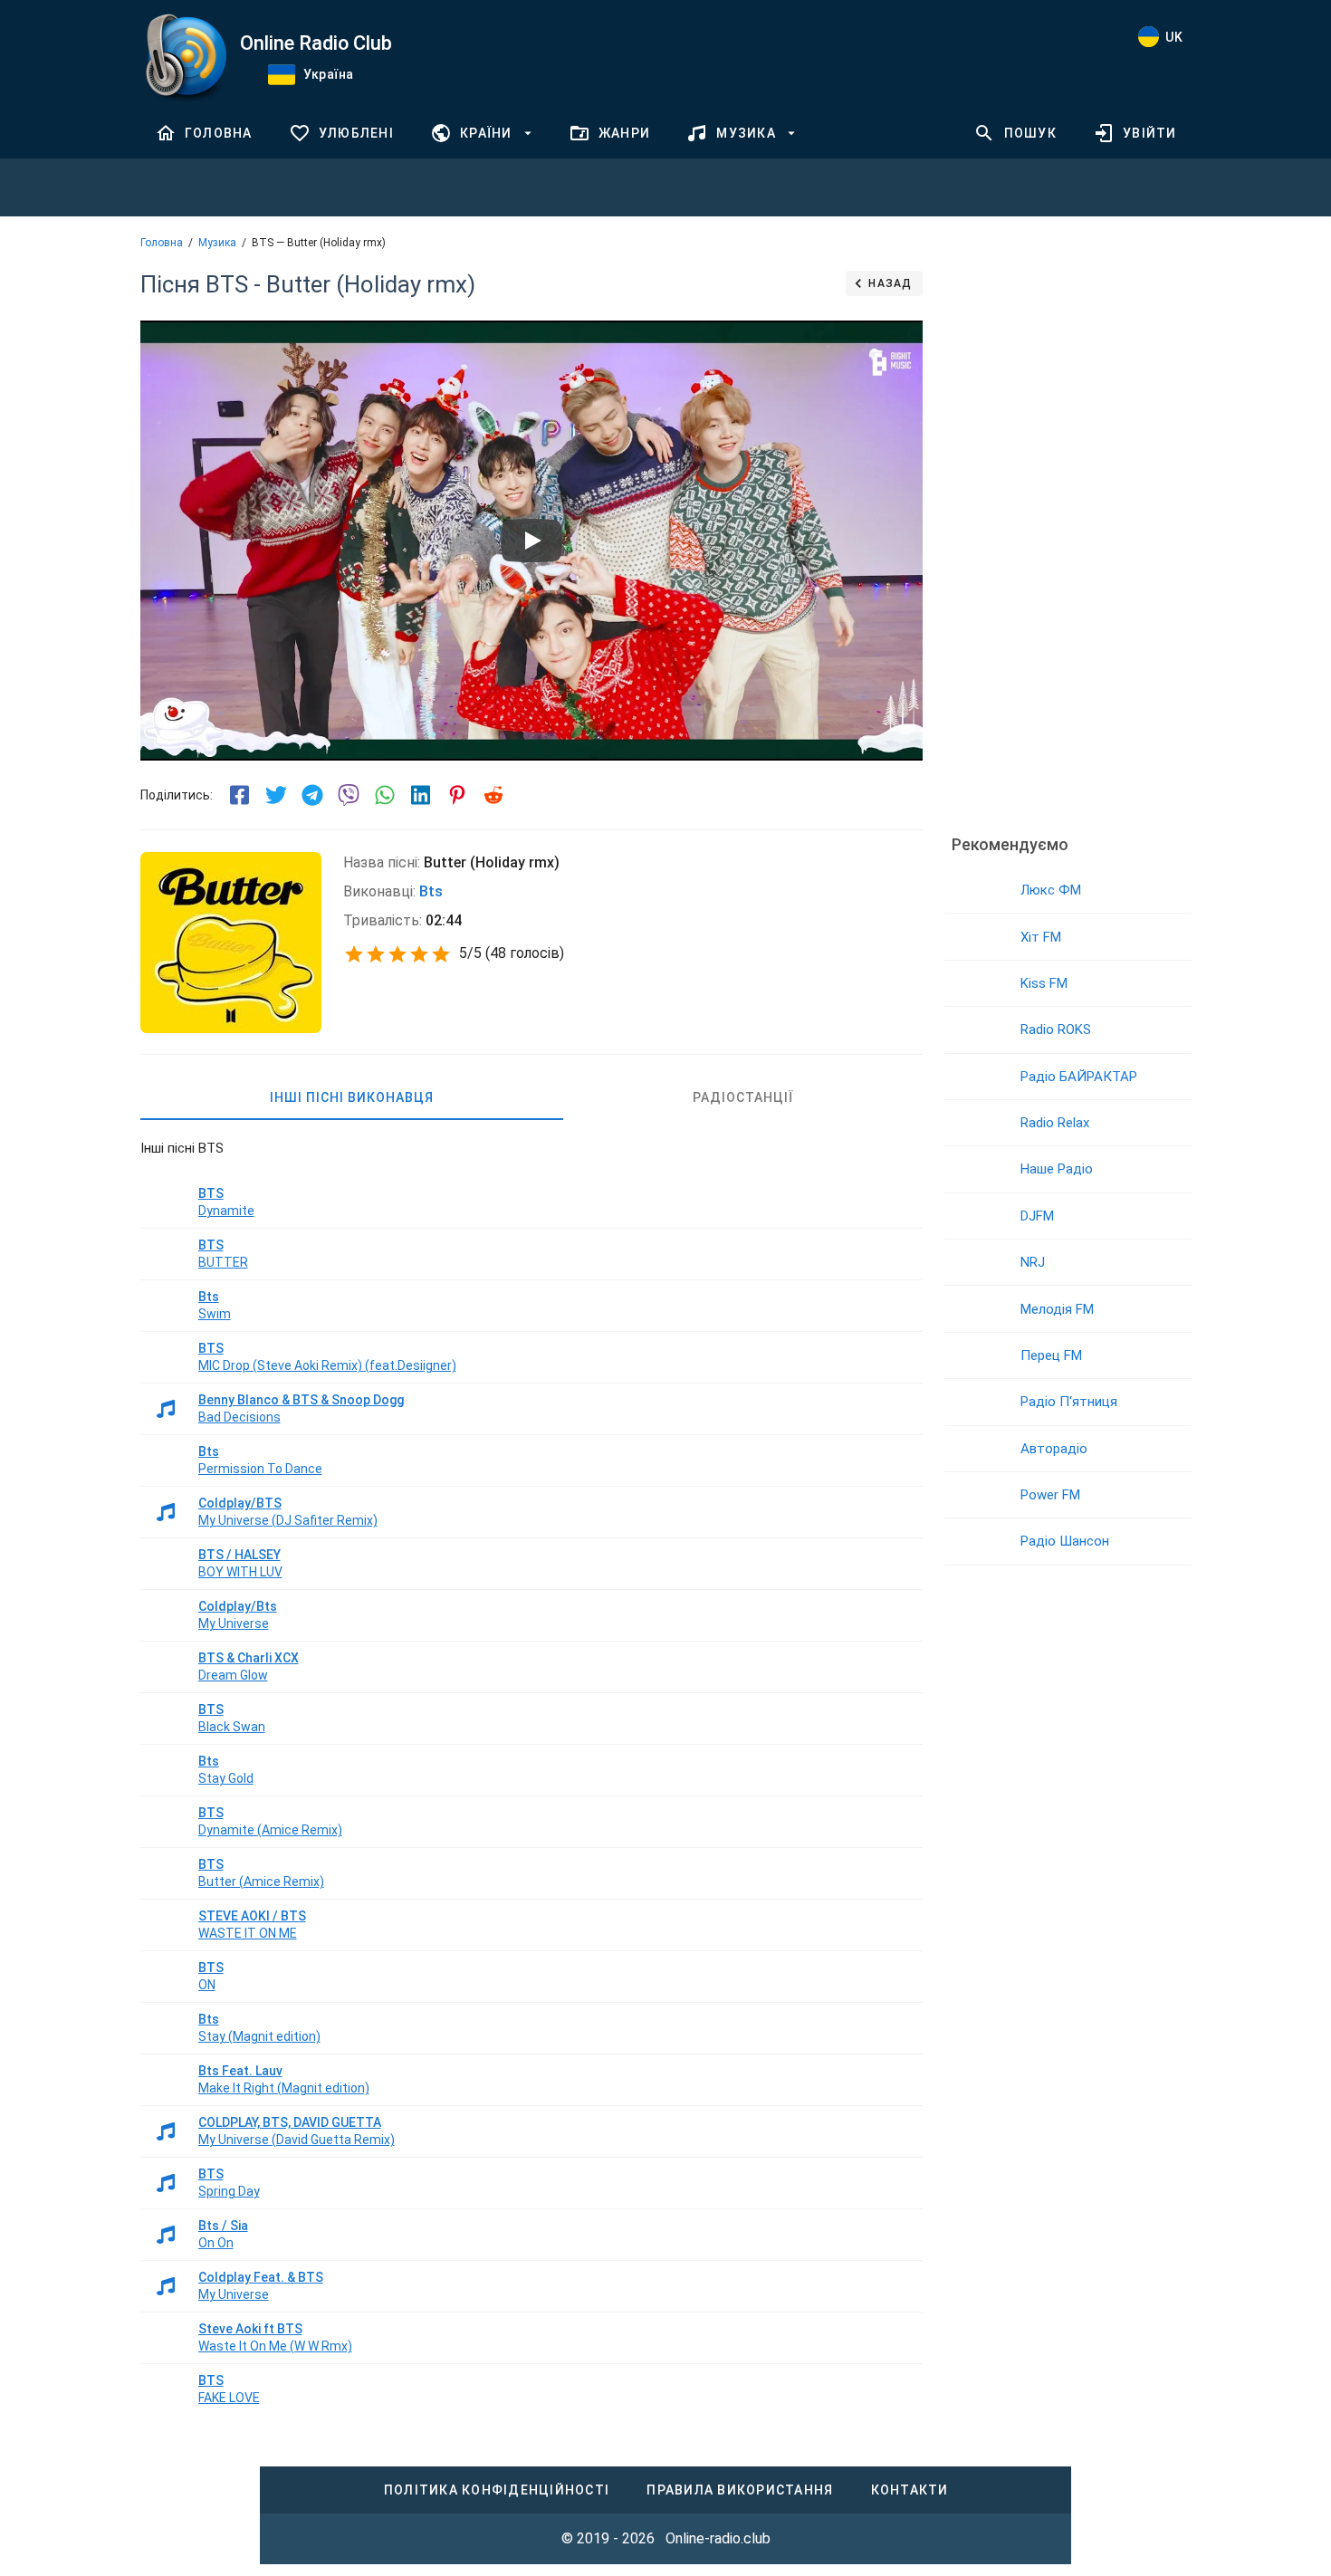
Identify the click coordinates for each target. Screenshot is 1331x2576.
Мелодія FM (1057, 1309)
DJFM (1037, 1216)
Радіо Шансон (1065, 1541)
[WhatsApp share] (385, 795)
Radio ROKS (1056, 1029)
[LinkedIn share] (421, 795)
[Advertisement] (1068, 539)
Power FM (1050, 1495)
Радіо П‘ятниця (1069, 1402)
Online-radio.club (718, 2538)
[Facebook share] (240, 795)
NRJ (1033, 1262)
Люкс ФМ (1051, 890)
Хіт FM (1041, 937)
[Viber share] (349, 795)
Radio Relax (1055, 1123)
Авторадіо (1054, 1449)
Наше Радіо (1057, 1169)
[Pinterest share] (457, 795)
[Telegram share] (312, 795)
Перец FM (1051, 1355)
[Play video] (531, 541)
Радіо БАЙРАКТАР (1079, 1077)
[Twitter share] (276, 795)
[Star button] (354, 954)
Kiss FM (1044, 983)
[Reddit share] (493, 795)
